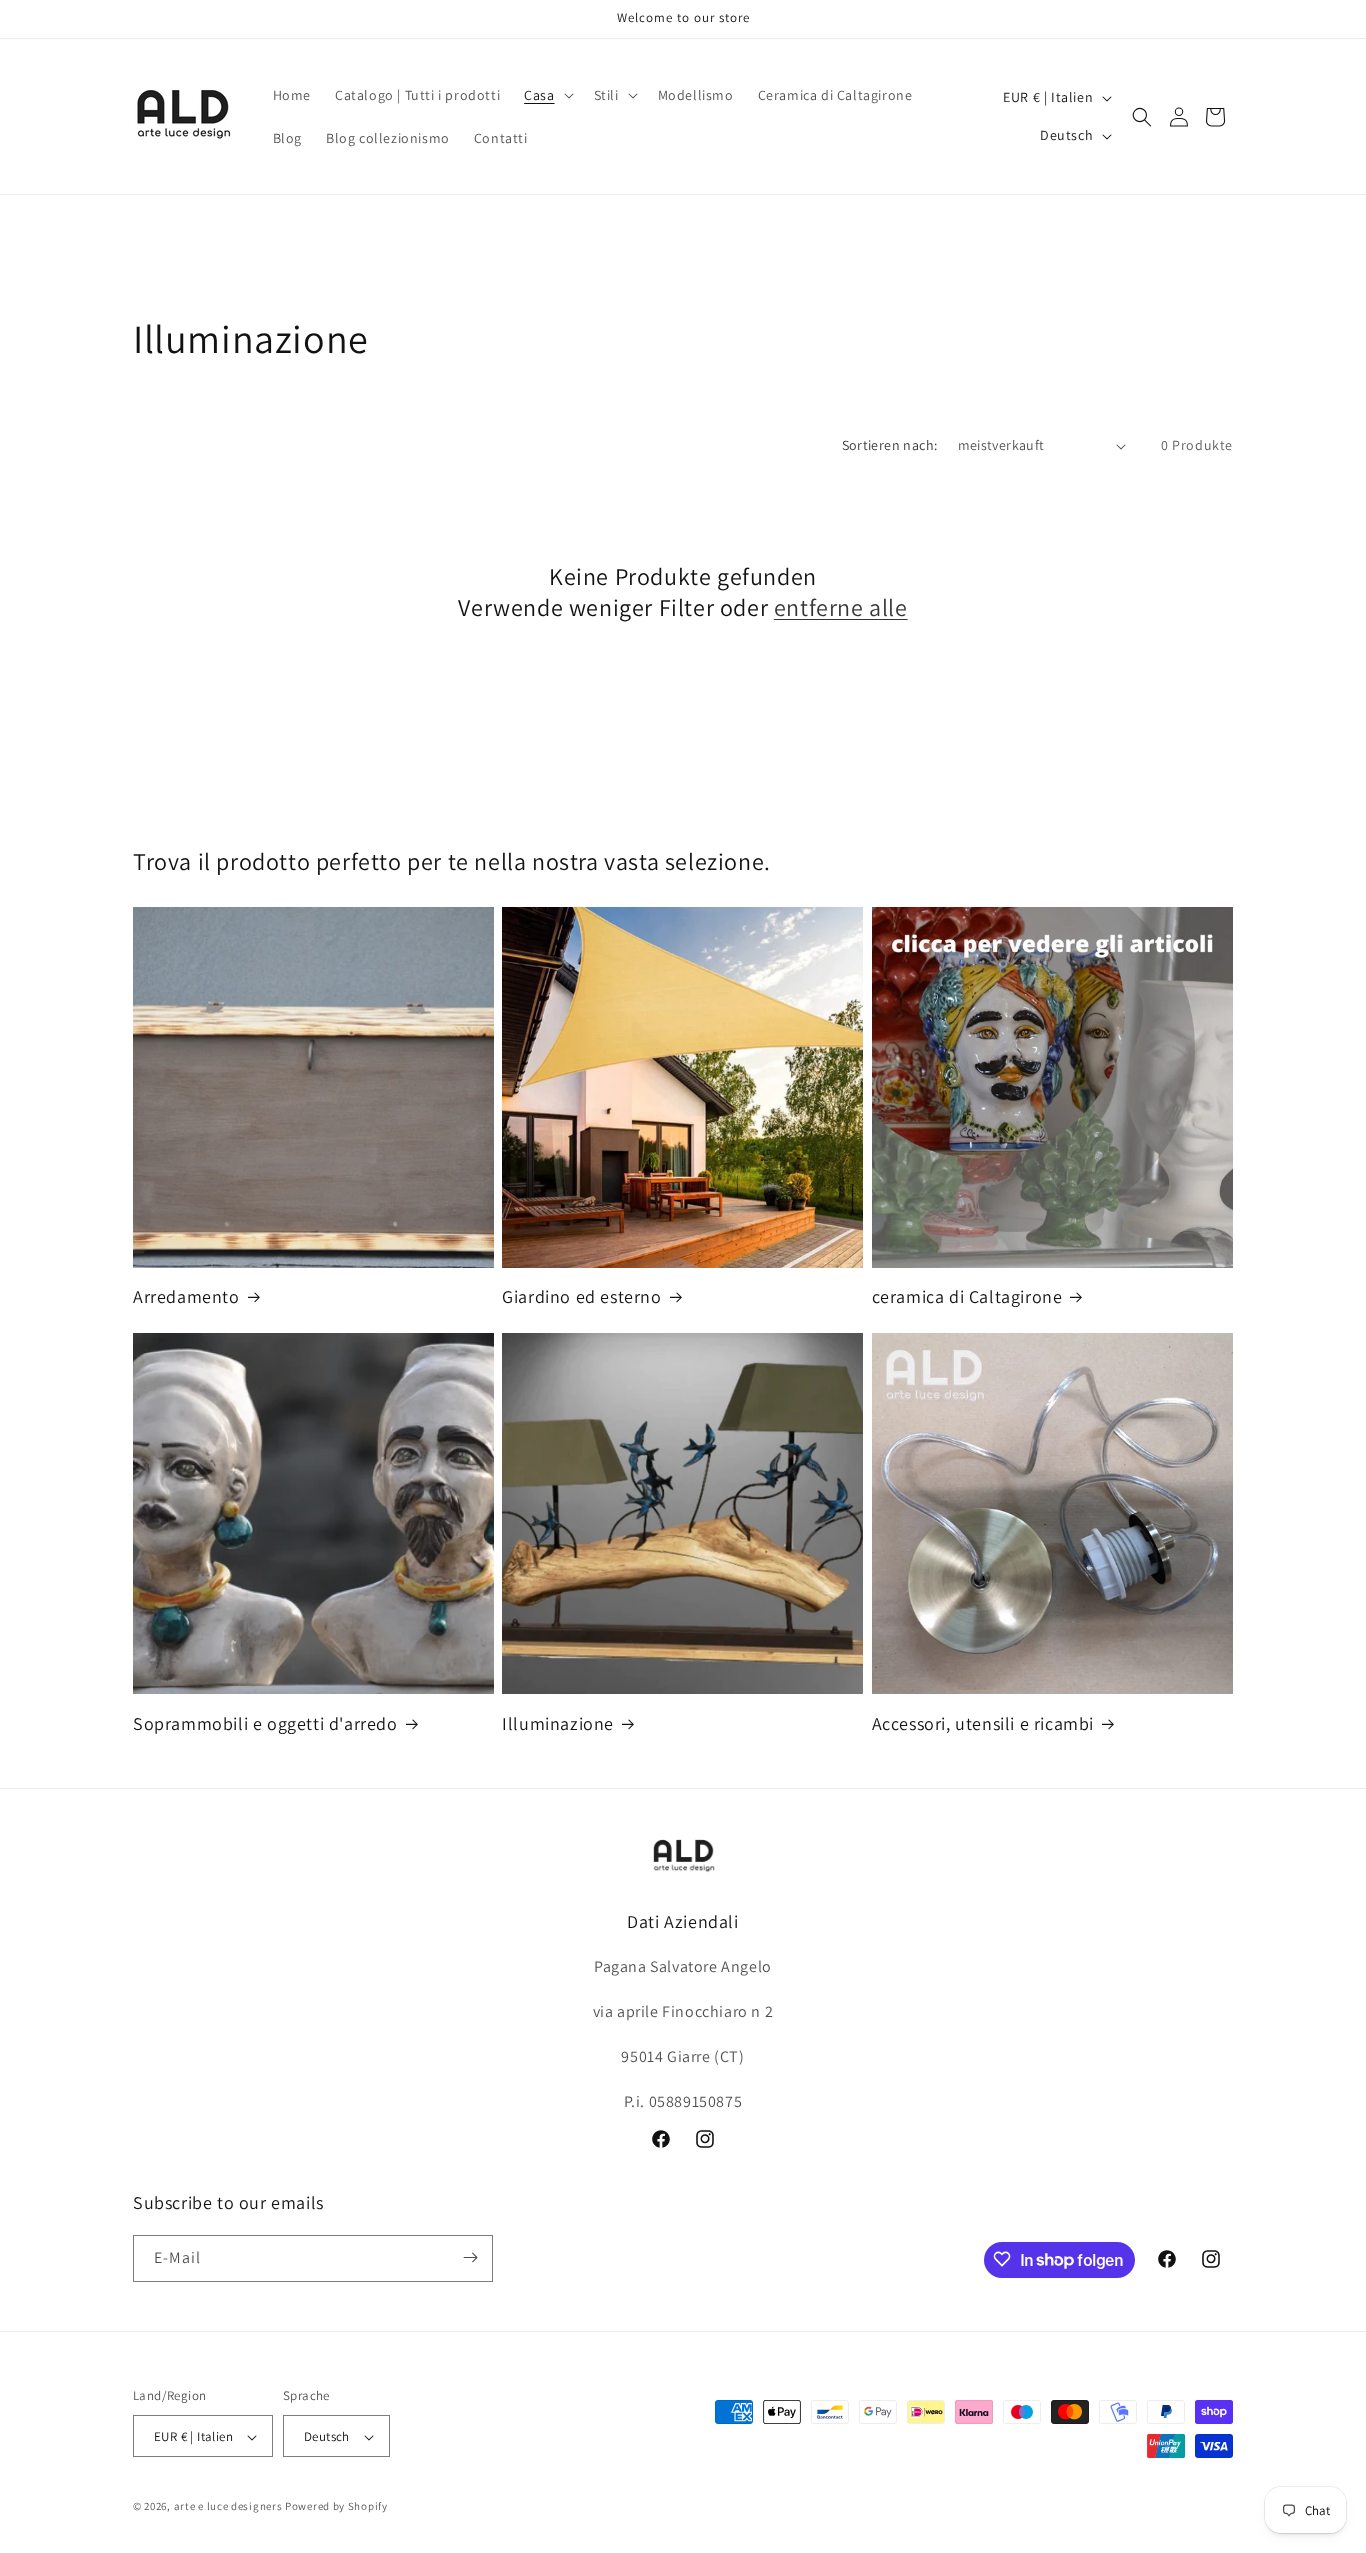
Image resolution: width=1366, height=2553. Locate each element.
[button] (546, 95)
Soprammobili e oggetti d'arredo (265, 1723)
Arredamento (186, 1296)
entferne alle (841, 607)
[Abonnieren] (470, 2257)
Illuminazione (558, 1723)
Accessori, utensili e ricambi (983, 1723)
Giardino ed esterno (581, 1296)
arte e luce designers (228, 2507)
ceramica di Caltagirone (967, 1296)
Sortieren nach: (890, 445)
